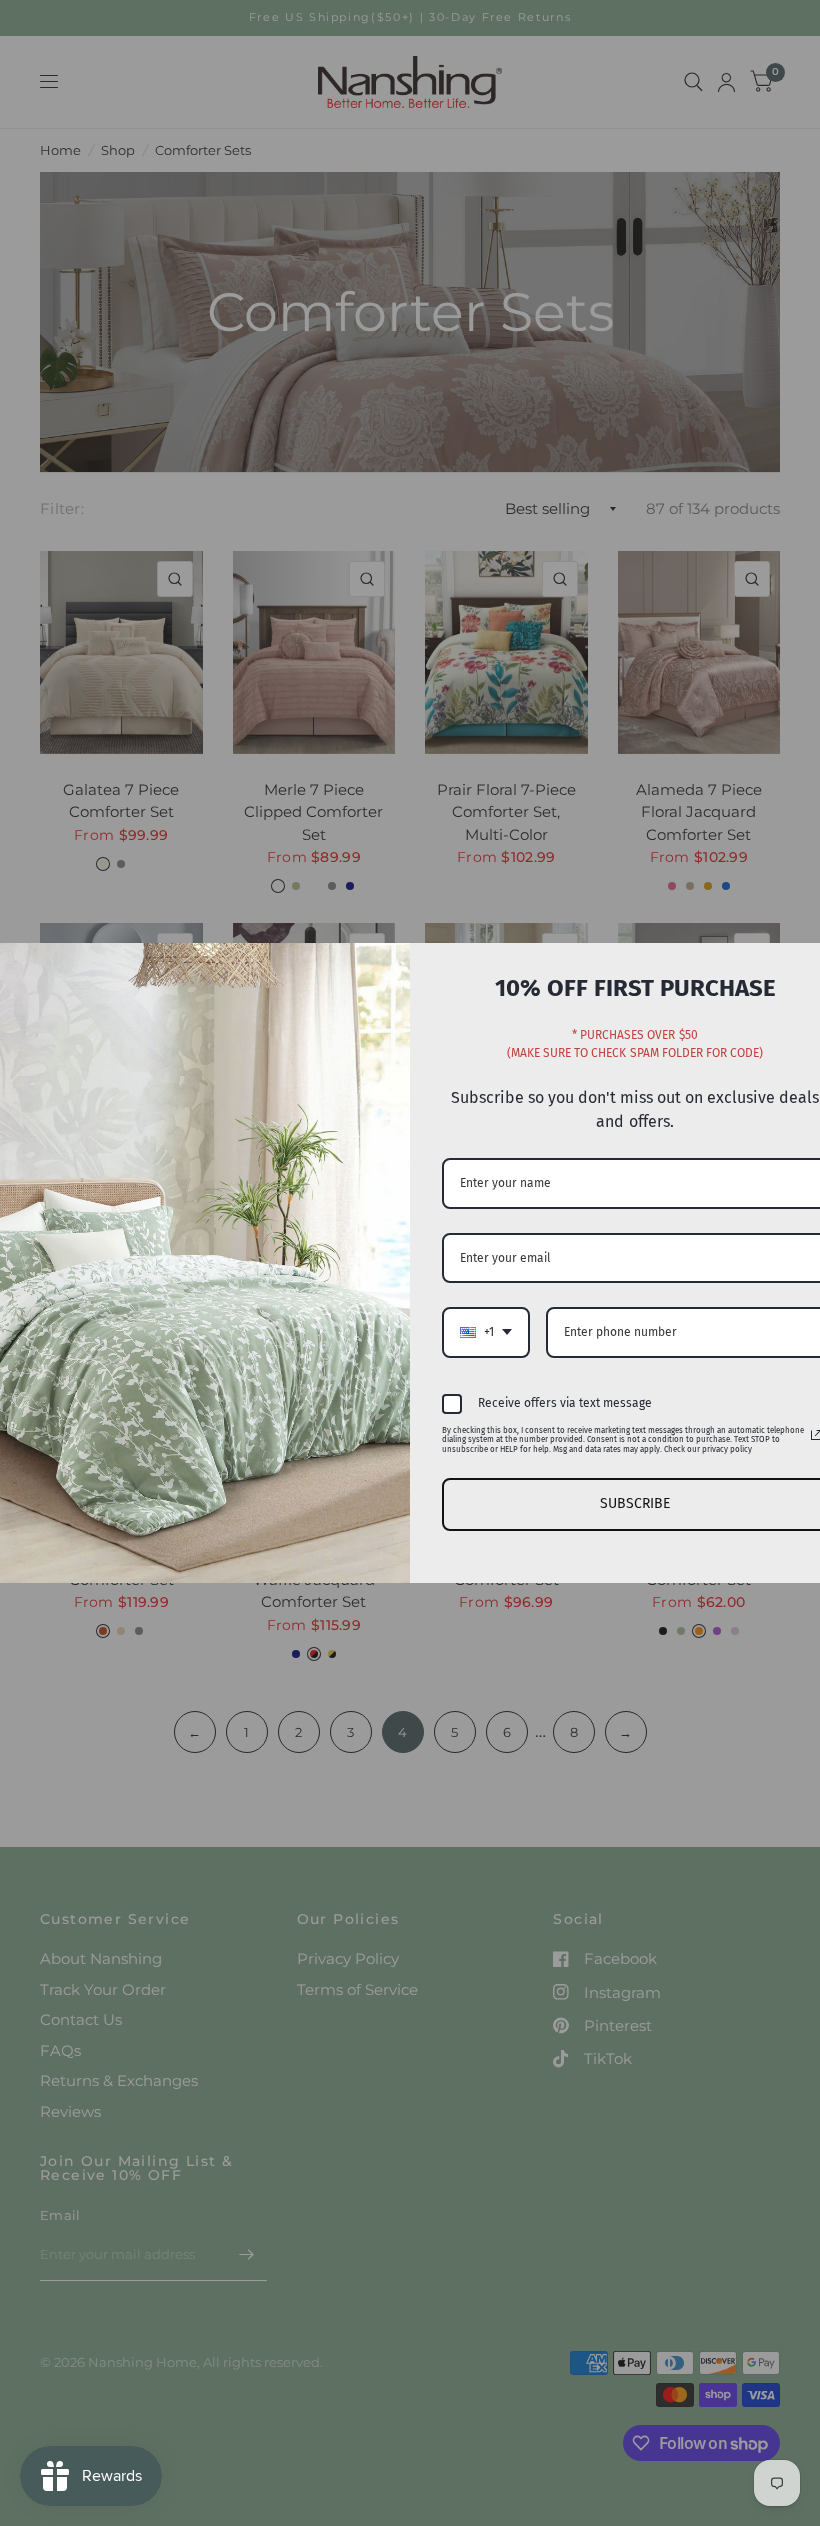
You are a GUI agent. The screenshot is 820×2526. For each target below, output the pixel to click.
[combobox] (486, 1332)
